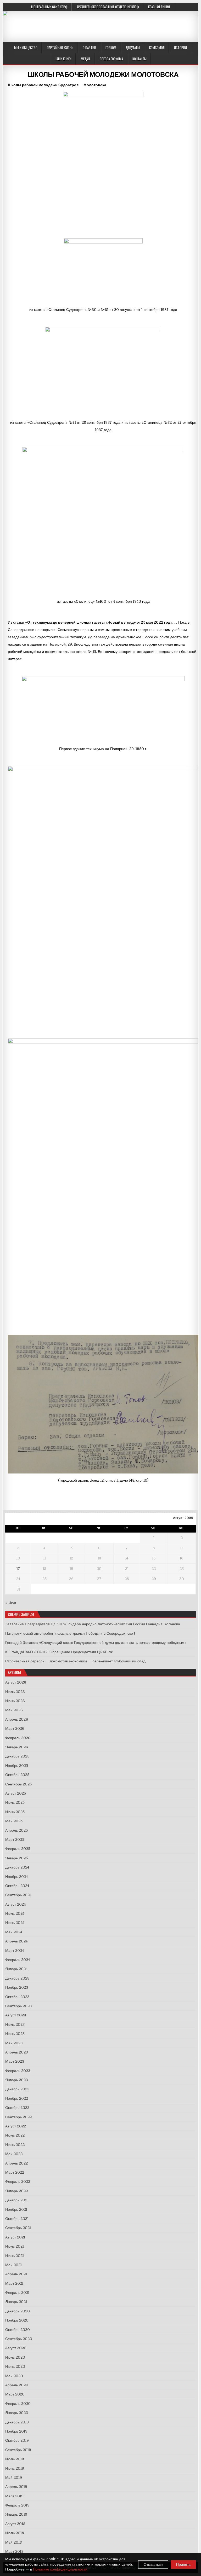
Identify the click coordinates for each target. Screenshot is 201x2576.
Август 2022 (16, 2126)
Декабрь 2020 (18, 2311)
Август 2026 (16, 1682)
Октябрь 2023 (17, 1997)
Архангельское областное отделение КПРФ (108, 7)
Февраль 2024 (18, 1960)
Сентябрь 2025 (18, 1784)
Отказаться (153, 2565)
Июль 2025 (15, 1802)
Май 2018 (13, 2542)
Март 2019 (14, 2496)
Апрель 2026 (17, 1719)
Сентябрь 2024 (18, 1895)
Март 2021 (14, 2283)
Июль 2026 (15, 1692)
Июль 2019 (15, 2459)
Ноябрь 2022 (17, 2098)
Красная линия (159, 7)
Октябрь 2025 (17, 1775)
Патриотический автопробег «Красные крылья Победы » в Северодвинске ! (70, 1633)
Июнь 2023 (15, 2034)
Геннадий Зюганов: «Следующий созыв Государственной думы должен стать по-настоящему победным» (96, 1643)
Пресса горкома (111, 59)
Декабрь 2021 (17, 2200)
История (180, 48)
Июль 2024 (15, 1913)
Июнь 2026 (15, 1701)
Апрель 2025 (16, 1830)
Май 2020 (14, 2376)
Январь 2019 (16, 2514)
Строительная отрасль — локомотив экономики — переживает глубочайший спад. (76, 1661)
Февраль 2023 (18, 2071)
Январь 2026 (17, 1747)
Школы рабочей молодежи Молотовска (103, 75)
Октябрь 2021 (17, 2219)
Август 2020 (16, 2348)
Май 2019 (14, 2478)
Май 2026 (14, 1710)
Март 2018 (14, 2551)
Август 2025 (16, 1793)
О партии (89, 48)
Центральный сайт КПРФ (49, 7)
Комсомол (157, 48)
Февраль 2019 (17, 2505)
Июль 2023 (15, 2024)
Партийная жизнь (60, 48)
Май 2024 (14, 1932)
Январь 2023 (16, 2080)
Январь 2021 (16, 2302)
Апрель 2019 (16, 2487)
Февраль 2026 (18, 1738)
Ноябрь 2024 (16, 1877)
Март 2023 (15, 2061)
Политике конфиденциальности (60, 2569)
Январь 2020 (17, 2413)
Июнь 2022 (15, 2145)
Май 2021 (13, 2265)
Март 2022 (15, 2172)
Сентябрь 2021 (18, 2228)
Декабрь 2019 (17, 2422)
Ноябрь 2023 (17, 1987)
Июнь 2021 (15, 2256)
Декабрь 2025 (17, 1756)
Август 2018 (15, 2524)
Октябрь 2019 (17, 2440)
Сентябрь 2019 (18, 2450)
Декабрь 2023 (17, 1978)
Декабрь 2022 (17, 2089)
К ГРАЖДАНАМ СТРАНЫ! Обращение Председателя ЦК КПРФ (59, 1652)
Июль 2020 (15, 2357)
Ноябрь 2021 (16, 2209)
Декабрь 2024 (17, 1867)
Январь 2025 (16, 1858)
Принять (183, 2565)
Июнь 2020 (15, 2366)
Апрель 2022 (16, 2163)
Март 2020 (15, 2394)
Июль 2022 (15, 2135)
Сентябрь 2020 (19, 2339)
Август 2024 (15, 1904)
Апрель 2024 (16, 1941)
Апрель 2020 (17, 2385)
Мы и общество (26, 48)
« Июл (11, 1603)
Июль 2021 (15, 2246)
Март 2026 (15, 1728)
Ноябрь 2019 (16, 2431)
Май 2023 (14, 2043)
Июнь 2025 (15, 1812)
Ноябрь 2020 (17, 2320)
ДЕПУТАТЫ (133, 48)
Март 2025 (15, 1840)
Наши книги (63, 59)
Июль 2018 (15, 2533)
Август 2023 (16, 2015)
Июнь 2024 (15, 1923)
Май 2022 (14, 2154)
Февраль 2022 (18, 2182)
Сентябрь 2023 (18, 2006)
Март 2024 (15, 1951)
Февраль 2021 (17, 2293)
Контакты (139, 59)
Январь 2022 (16, 2191)
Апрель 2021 (16, 2274)
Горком (111, 48)
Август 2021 (15, 2237)
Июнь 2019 (15, 2468)
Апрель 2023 (16, 2052)
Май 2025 (14, 1821)
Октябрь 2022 (17, 2108)
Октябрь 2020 (18, 2330)
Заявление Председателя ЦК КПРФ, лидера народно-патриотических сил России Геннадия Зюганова (93, 1624)
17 (18, 1569)
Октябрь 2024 (17, 1886)
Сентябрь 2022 (18, 2117)
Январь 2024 (16, 1969)
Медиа (86, 59)
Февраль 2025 (18, 1849)
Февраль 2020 (18, 2404)
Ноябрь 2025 (17, 1766)
